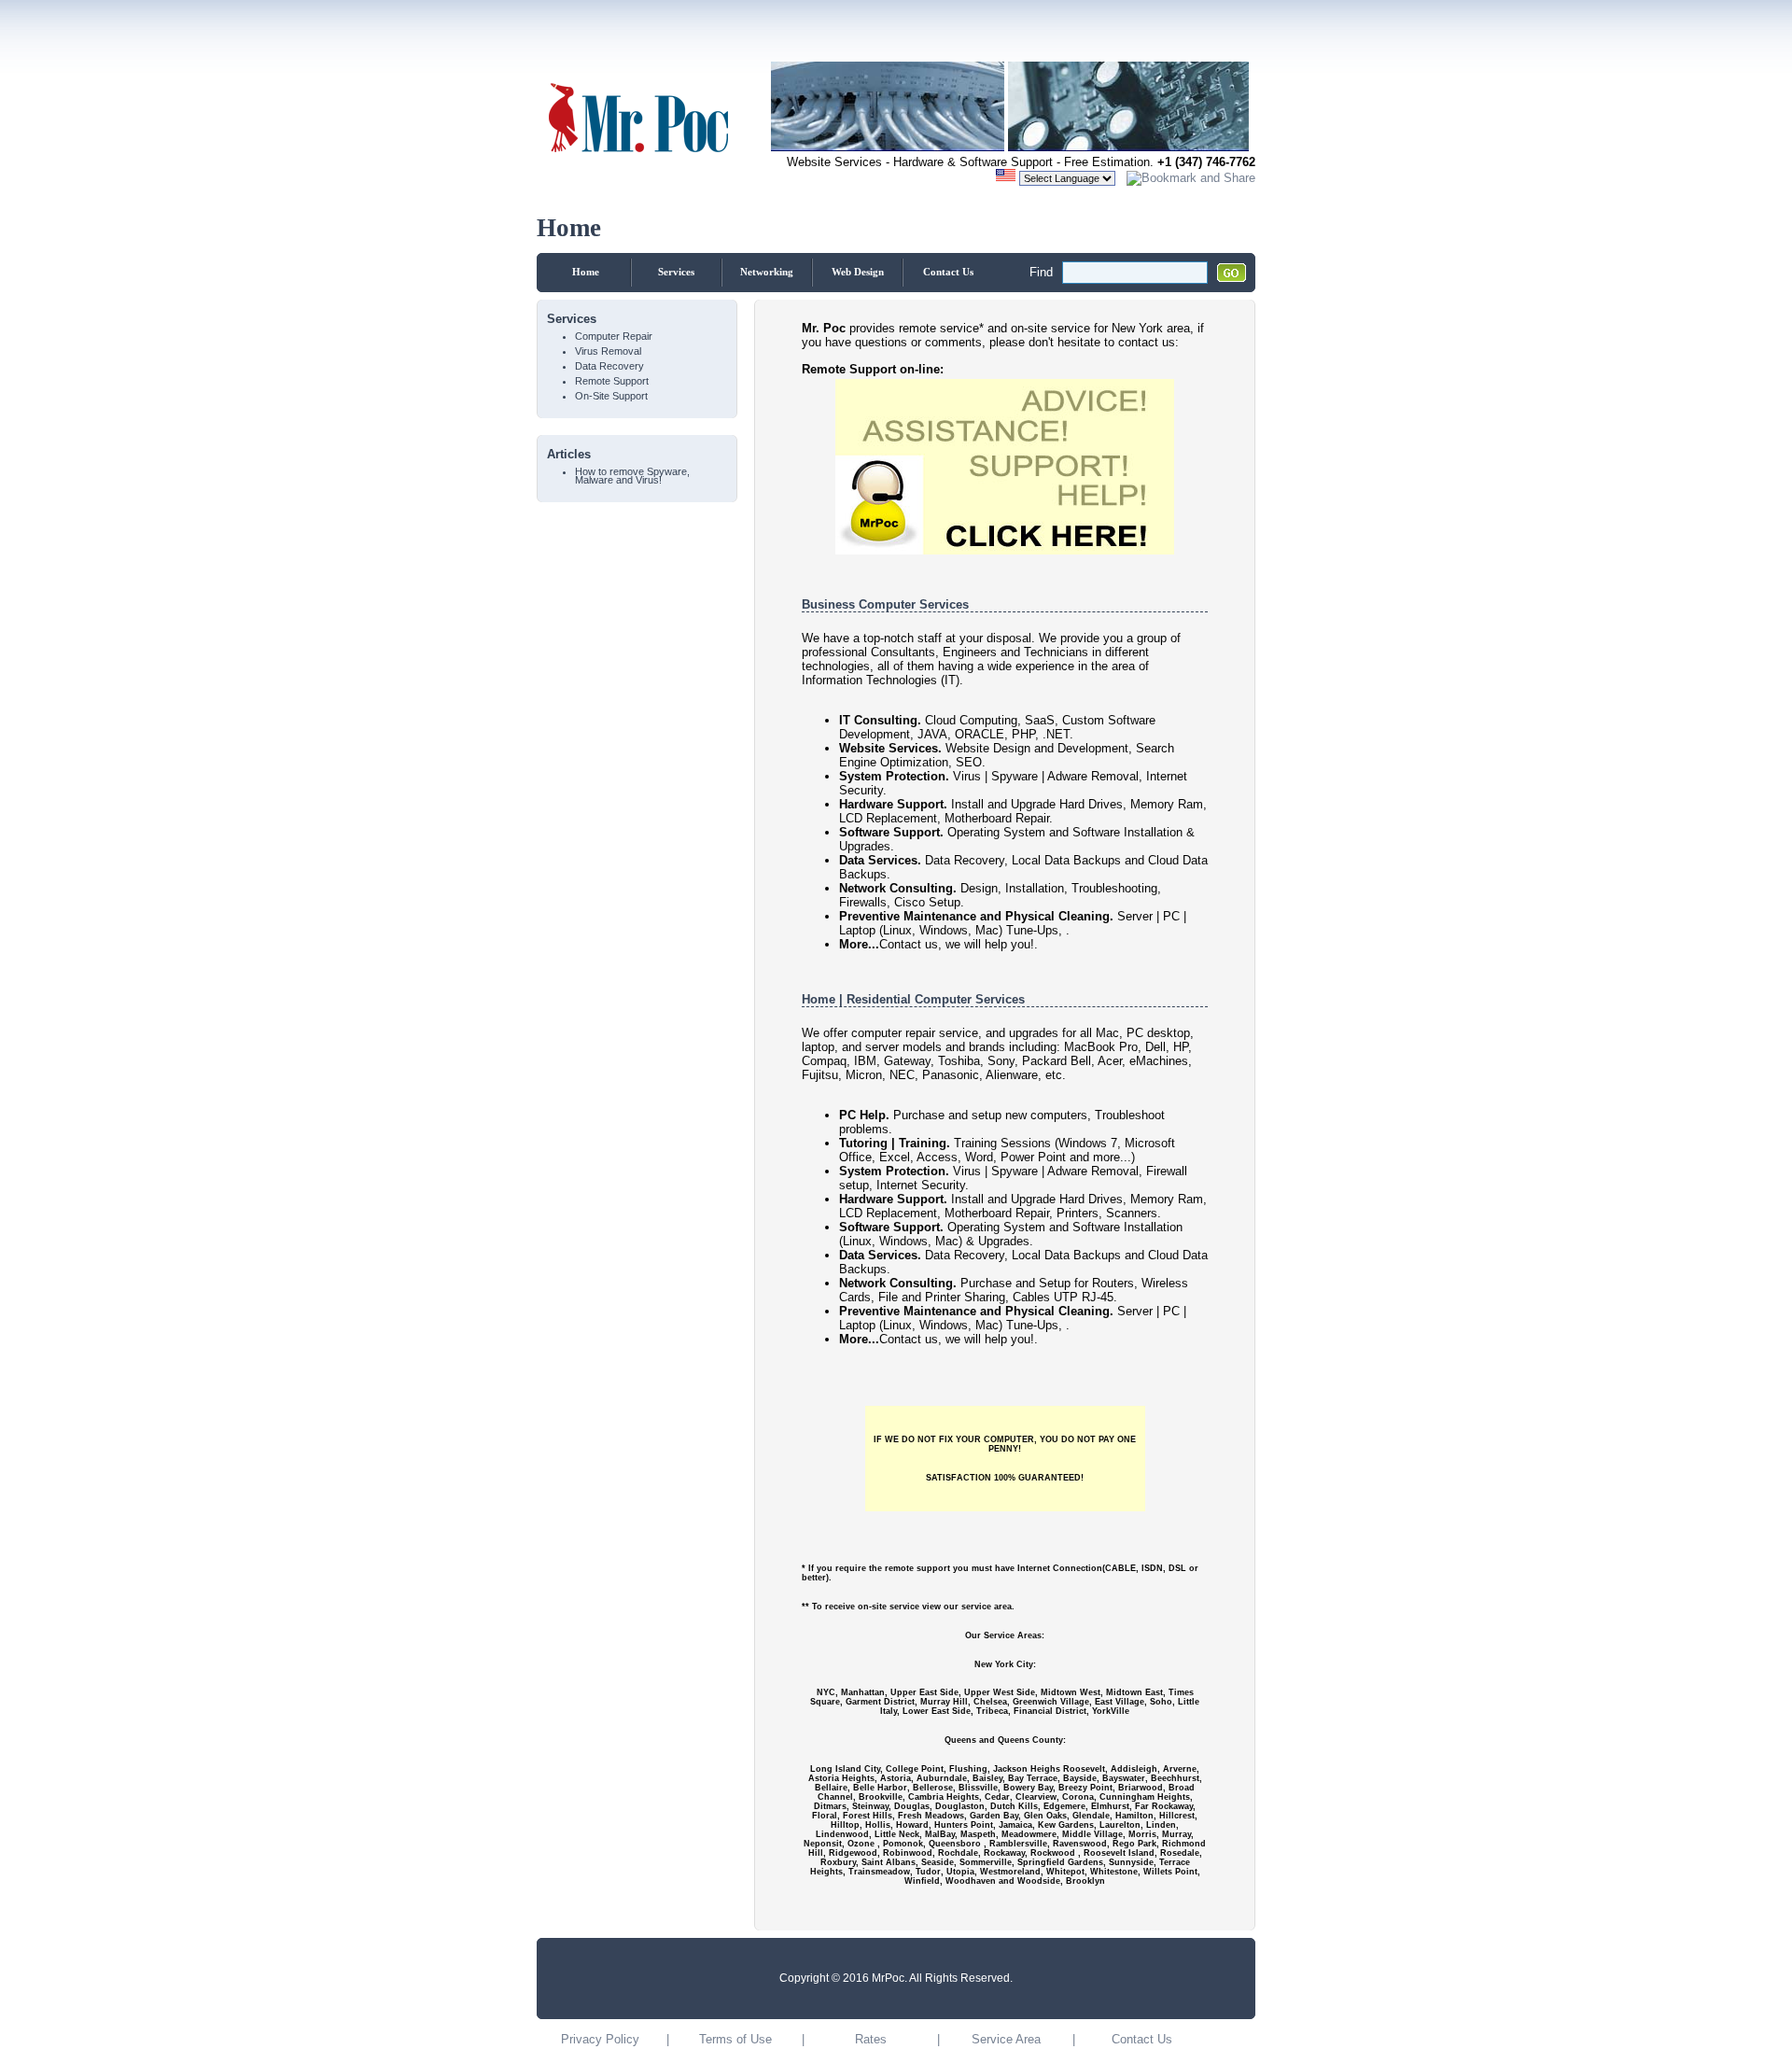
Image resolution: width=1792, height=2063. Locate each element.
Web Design (858, 272)
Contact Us (948, 272)
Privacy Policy (600, 2039)
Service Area (1006, 2039)
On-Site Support (611, 396)
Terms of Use (735, 2039)
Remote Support (612, 381)
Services (676, 272)
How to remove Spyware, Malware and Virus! (632, 476)
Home (586, 272)
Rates (871, 2039)
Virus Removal (608, 351)
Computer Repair (614, 337)
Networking (767, 272)
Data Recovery (609, 366)
